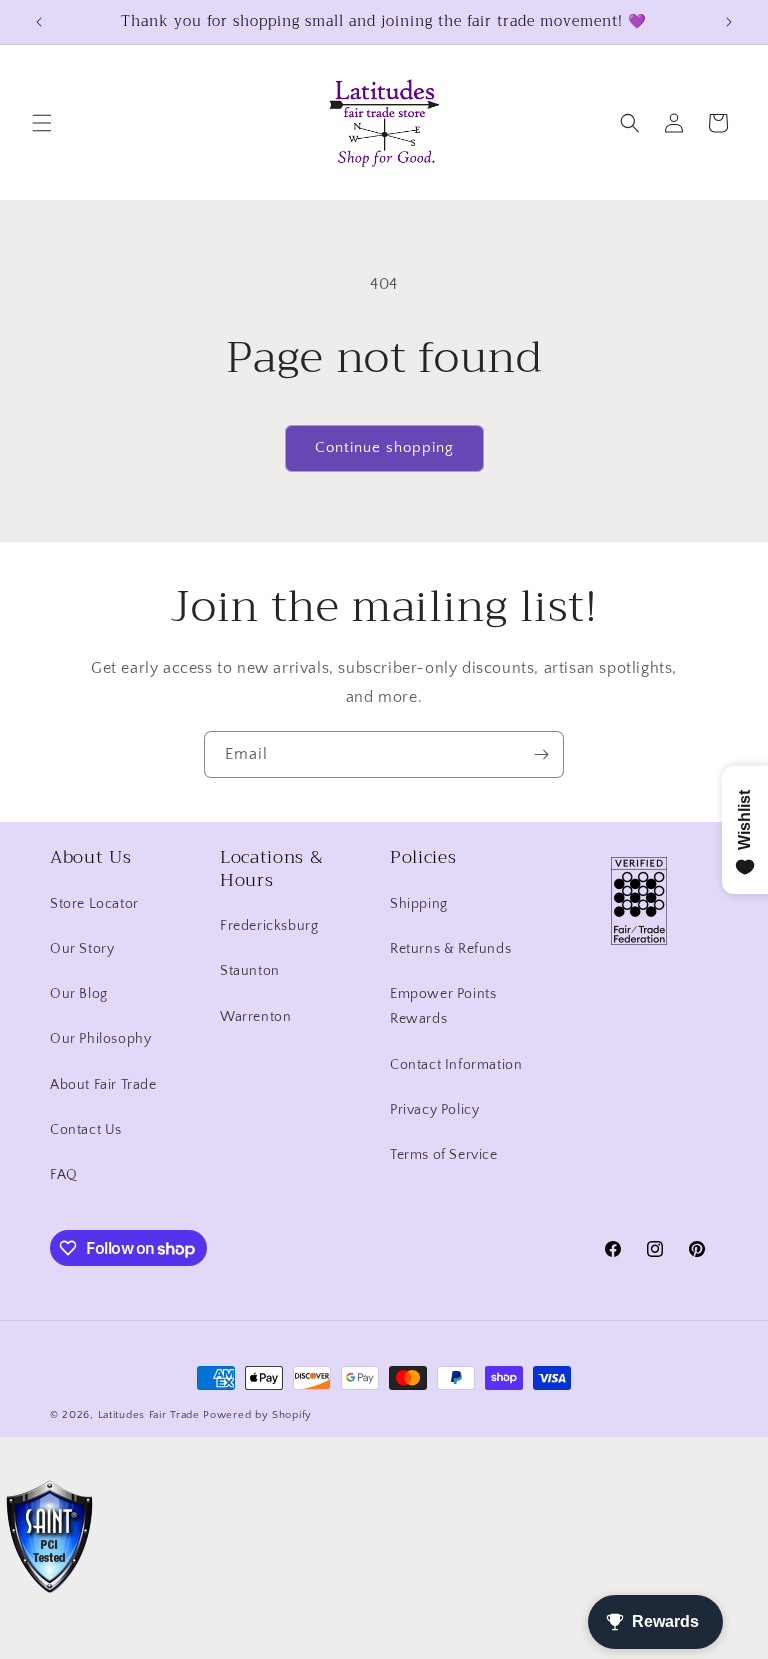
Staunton (250, 971)
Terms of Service (444, 1155)
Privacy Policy (434, 1110)
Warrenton (255, 1017)
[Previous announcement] (39, 22)
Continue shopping (384, 447)
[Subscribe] (541, 754)
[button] (42, 123)
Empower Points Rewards (443, 1006)
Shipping (419, 904)
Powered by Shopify (257, 1415)
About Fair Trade (103, 1085)
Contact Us (86, 1130)
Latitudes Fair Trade (149, 1415)
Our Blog (79, 994)
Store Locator (94, 904)
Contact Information (456, 1065)
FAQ (64, 1175)
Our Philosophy (100, 1039)
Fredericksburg (269, 926)
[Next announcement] (729, 22)
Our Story (82, 949)
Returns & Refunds (450, 949)
